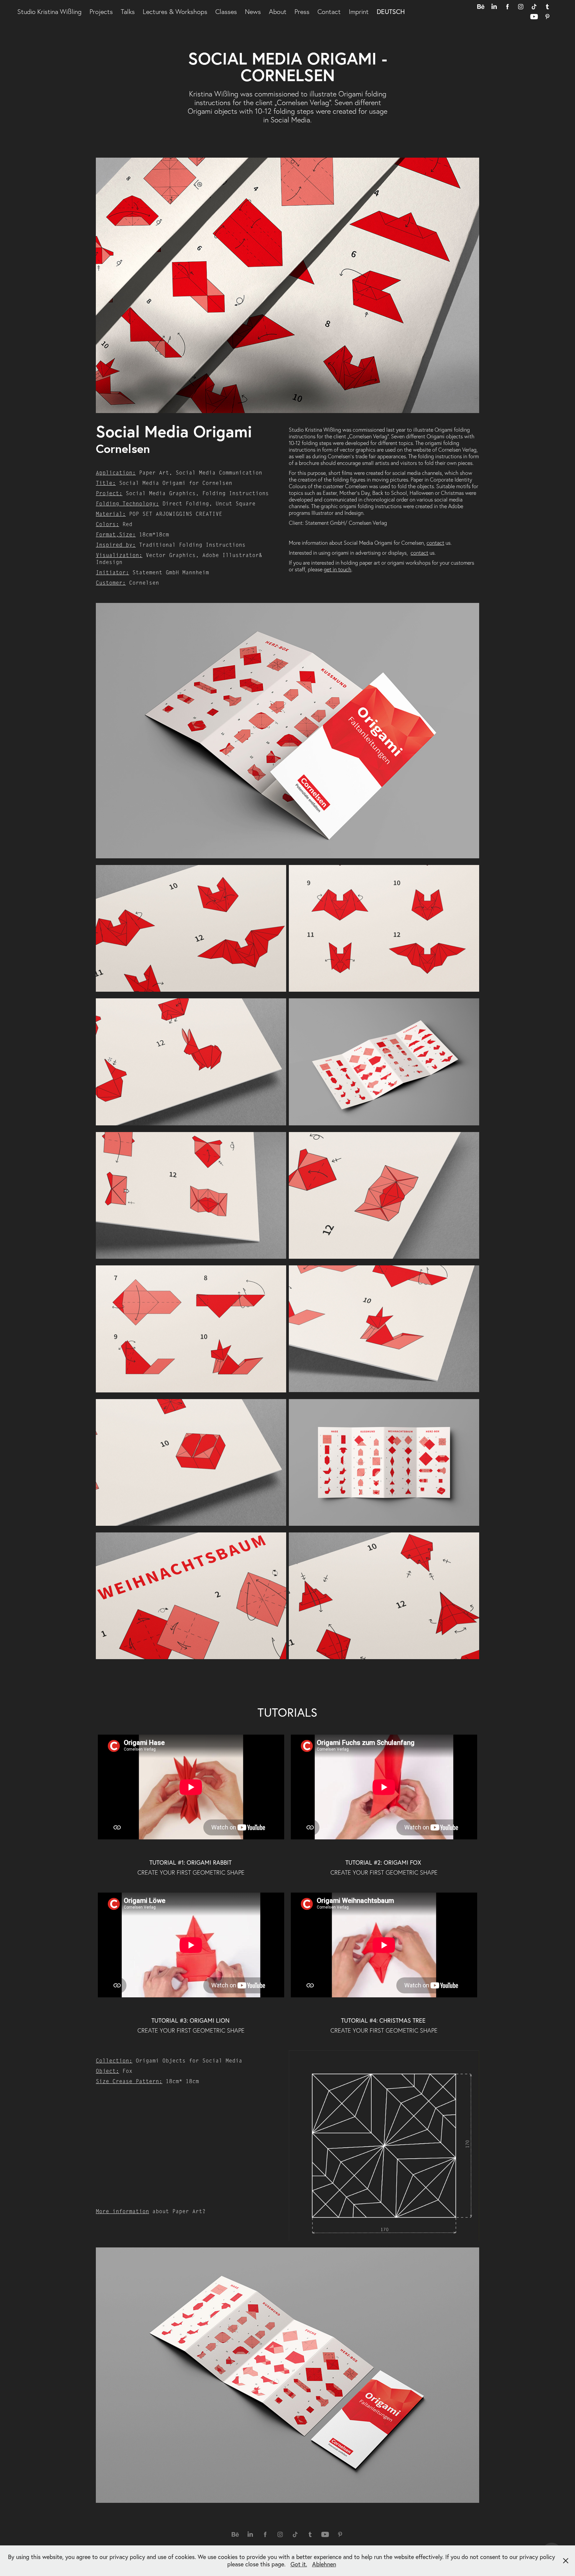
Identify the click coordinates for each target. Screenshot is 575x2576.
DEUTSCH (391, 11)
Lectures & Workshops (175, 12)
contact (435, 543)
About (278, 12)
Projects (101, 12)
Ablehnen (324, 2564)
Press (302, 12)
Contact (329, 12)
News (253, 12)
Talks (128, 12)
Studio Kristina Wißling (49, 12)
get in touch (338, 569)
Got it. (299, 2564)
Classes (226, 12)
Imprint (359, 12)
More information (122, 2212)
